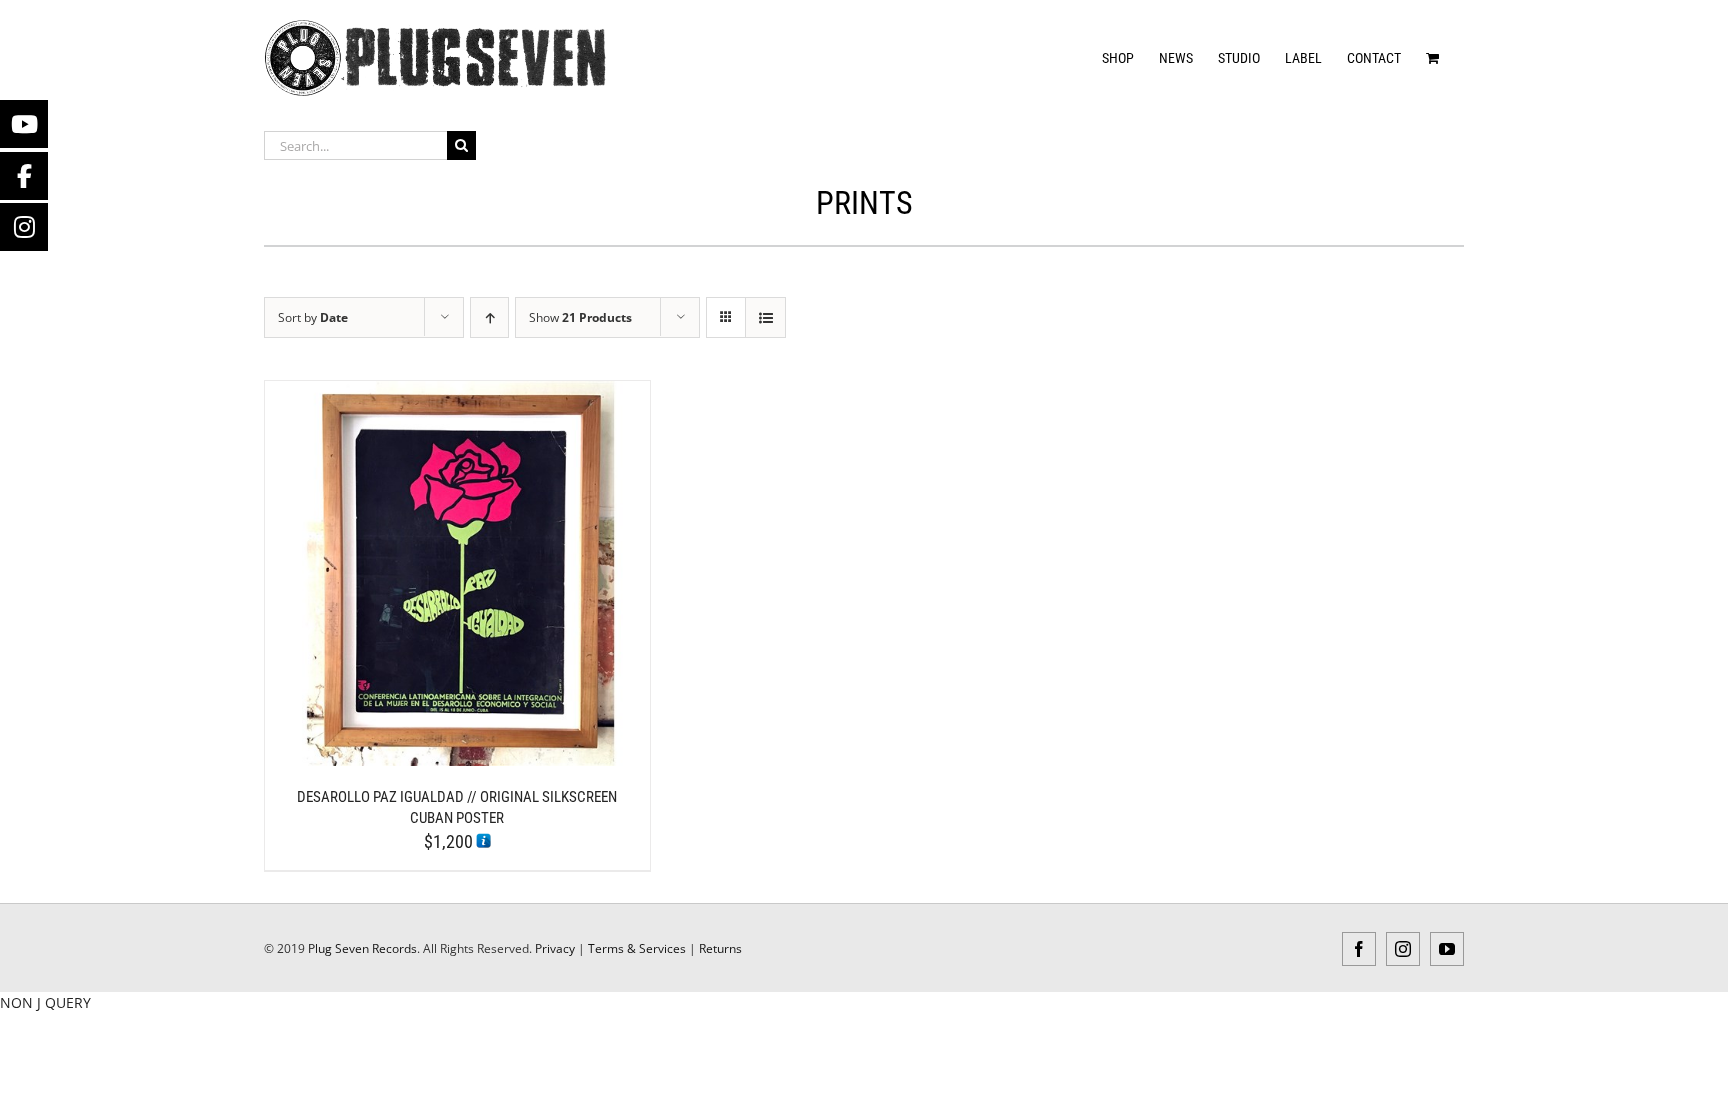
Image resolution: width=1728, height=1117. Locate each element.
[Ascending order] (489, 317)
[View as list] (765, 317)
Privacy (555, 948)
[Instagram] (24, 227)
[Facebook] (24, 176)
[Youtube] (24, 124)
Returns (720, 948)
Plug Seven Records (362, 948)
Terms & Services (637, 948)
